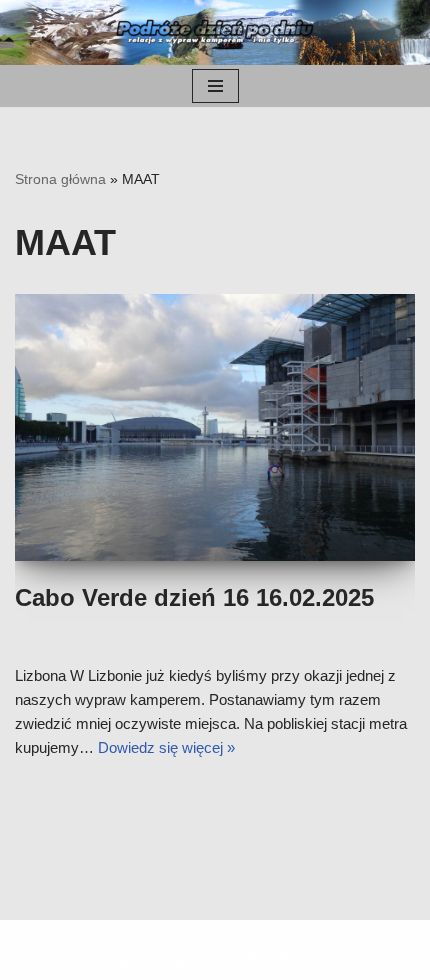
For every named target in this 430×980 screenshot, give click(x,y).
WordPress (280, 959)
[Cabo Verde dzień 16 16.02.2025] (215, 427)
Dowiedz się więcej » (166, 747)
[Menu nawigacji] (215, 86)
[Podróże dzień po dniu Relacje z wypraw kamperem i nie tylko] (215, 32)
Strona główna (60, 179)
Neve (131, 959)
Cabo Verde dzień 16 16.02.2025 (194, 597)
